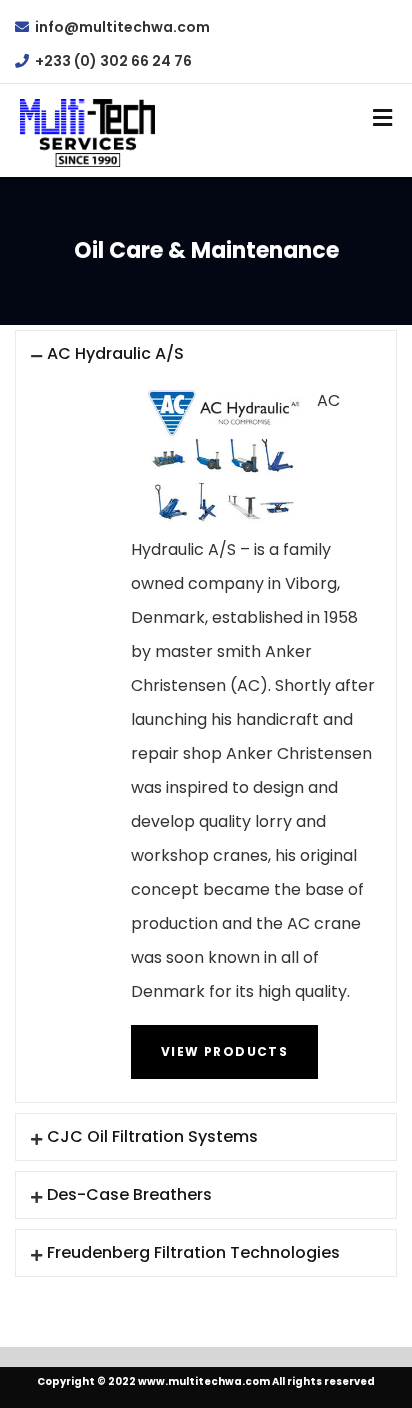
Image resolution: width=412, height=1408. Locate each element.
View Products (224, 1051)
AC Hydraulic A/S (115, 353)
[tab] (206, 354)
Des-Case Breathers (129, 1194)
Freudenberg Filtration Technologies (193, 1252)
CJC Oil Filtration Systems (152, 1136)
